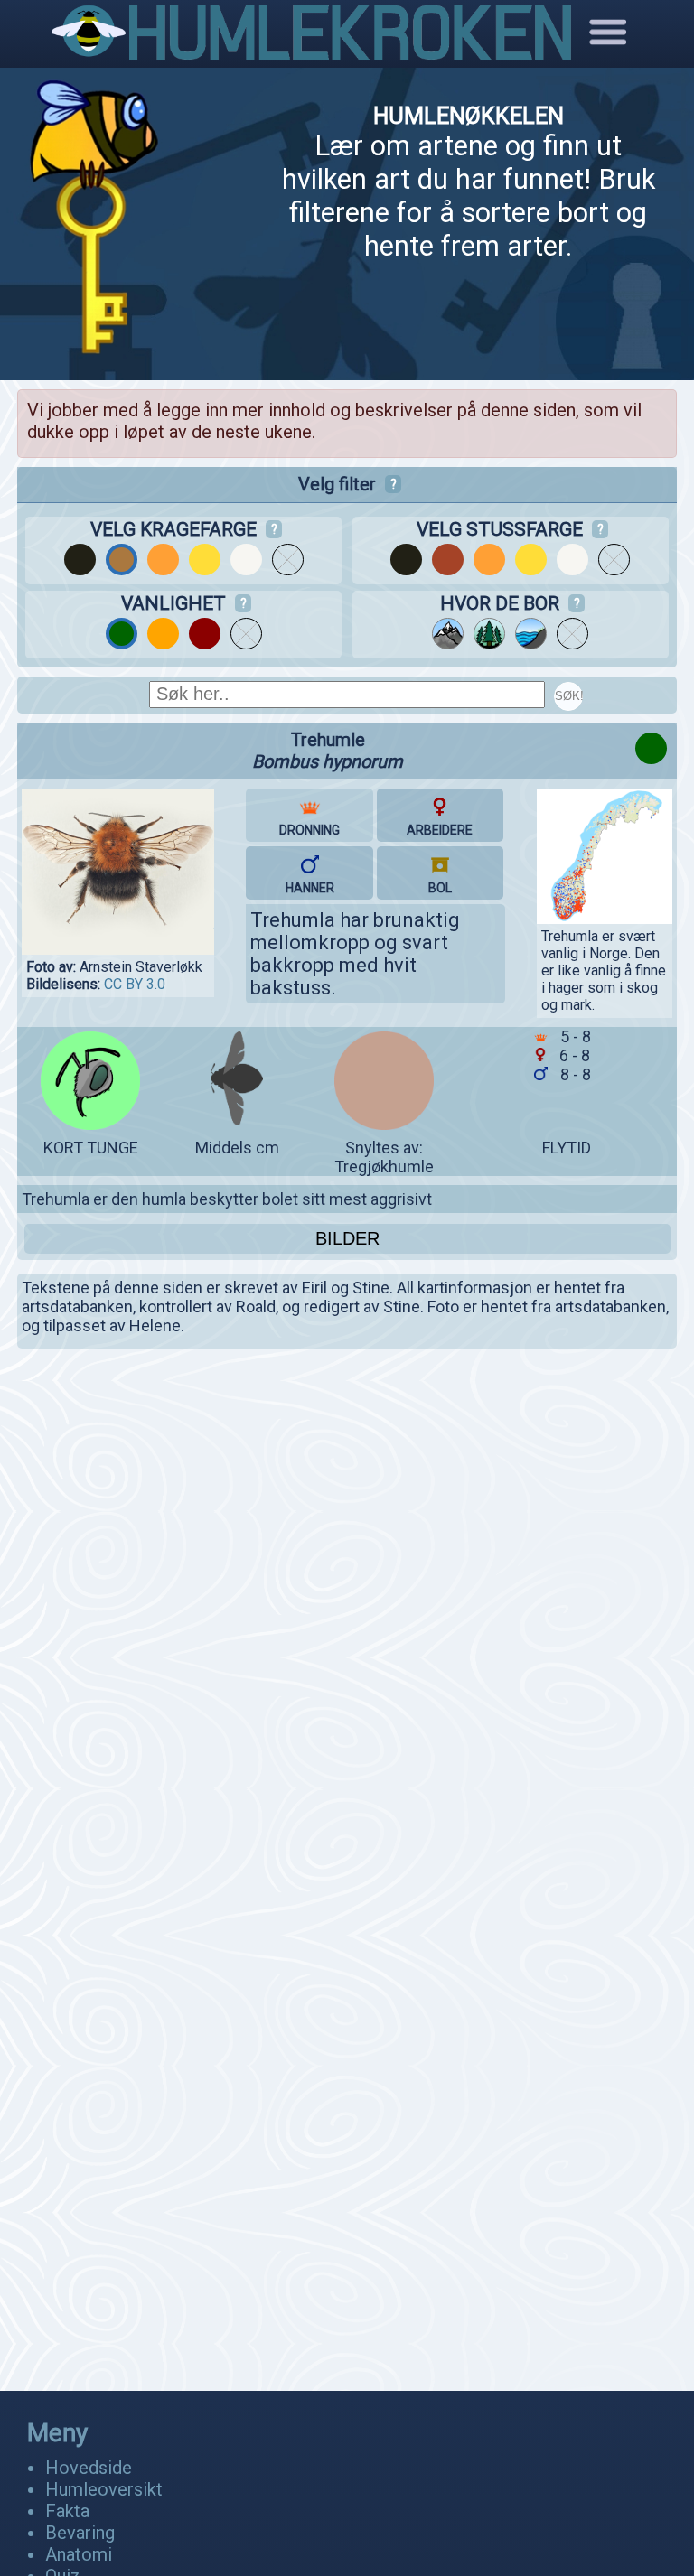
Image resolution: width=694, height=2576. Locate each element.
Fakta (67, 2511)
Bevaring (80, 2533)
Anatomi (79, 2554)
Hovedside (89, 2468)
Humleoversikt (104, 2489)
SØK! (569, 696)
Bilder (347, 1238)
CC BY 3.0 (135, 984)
